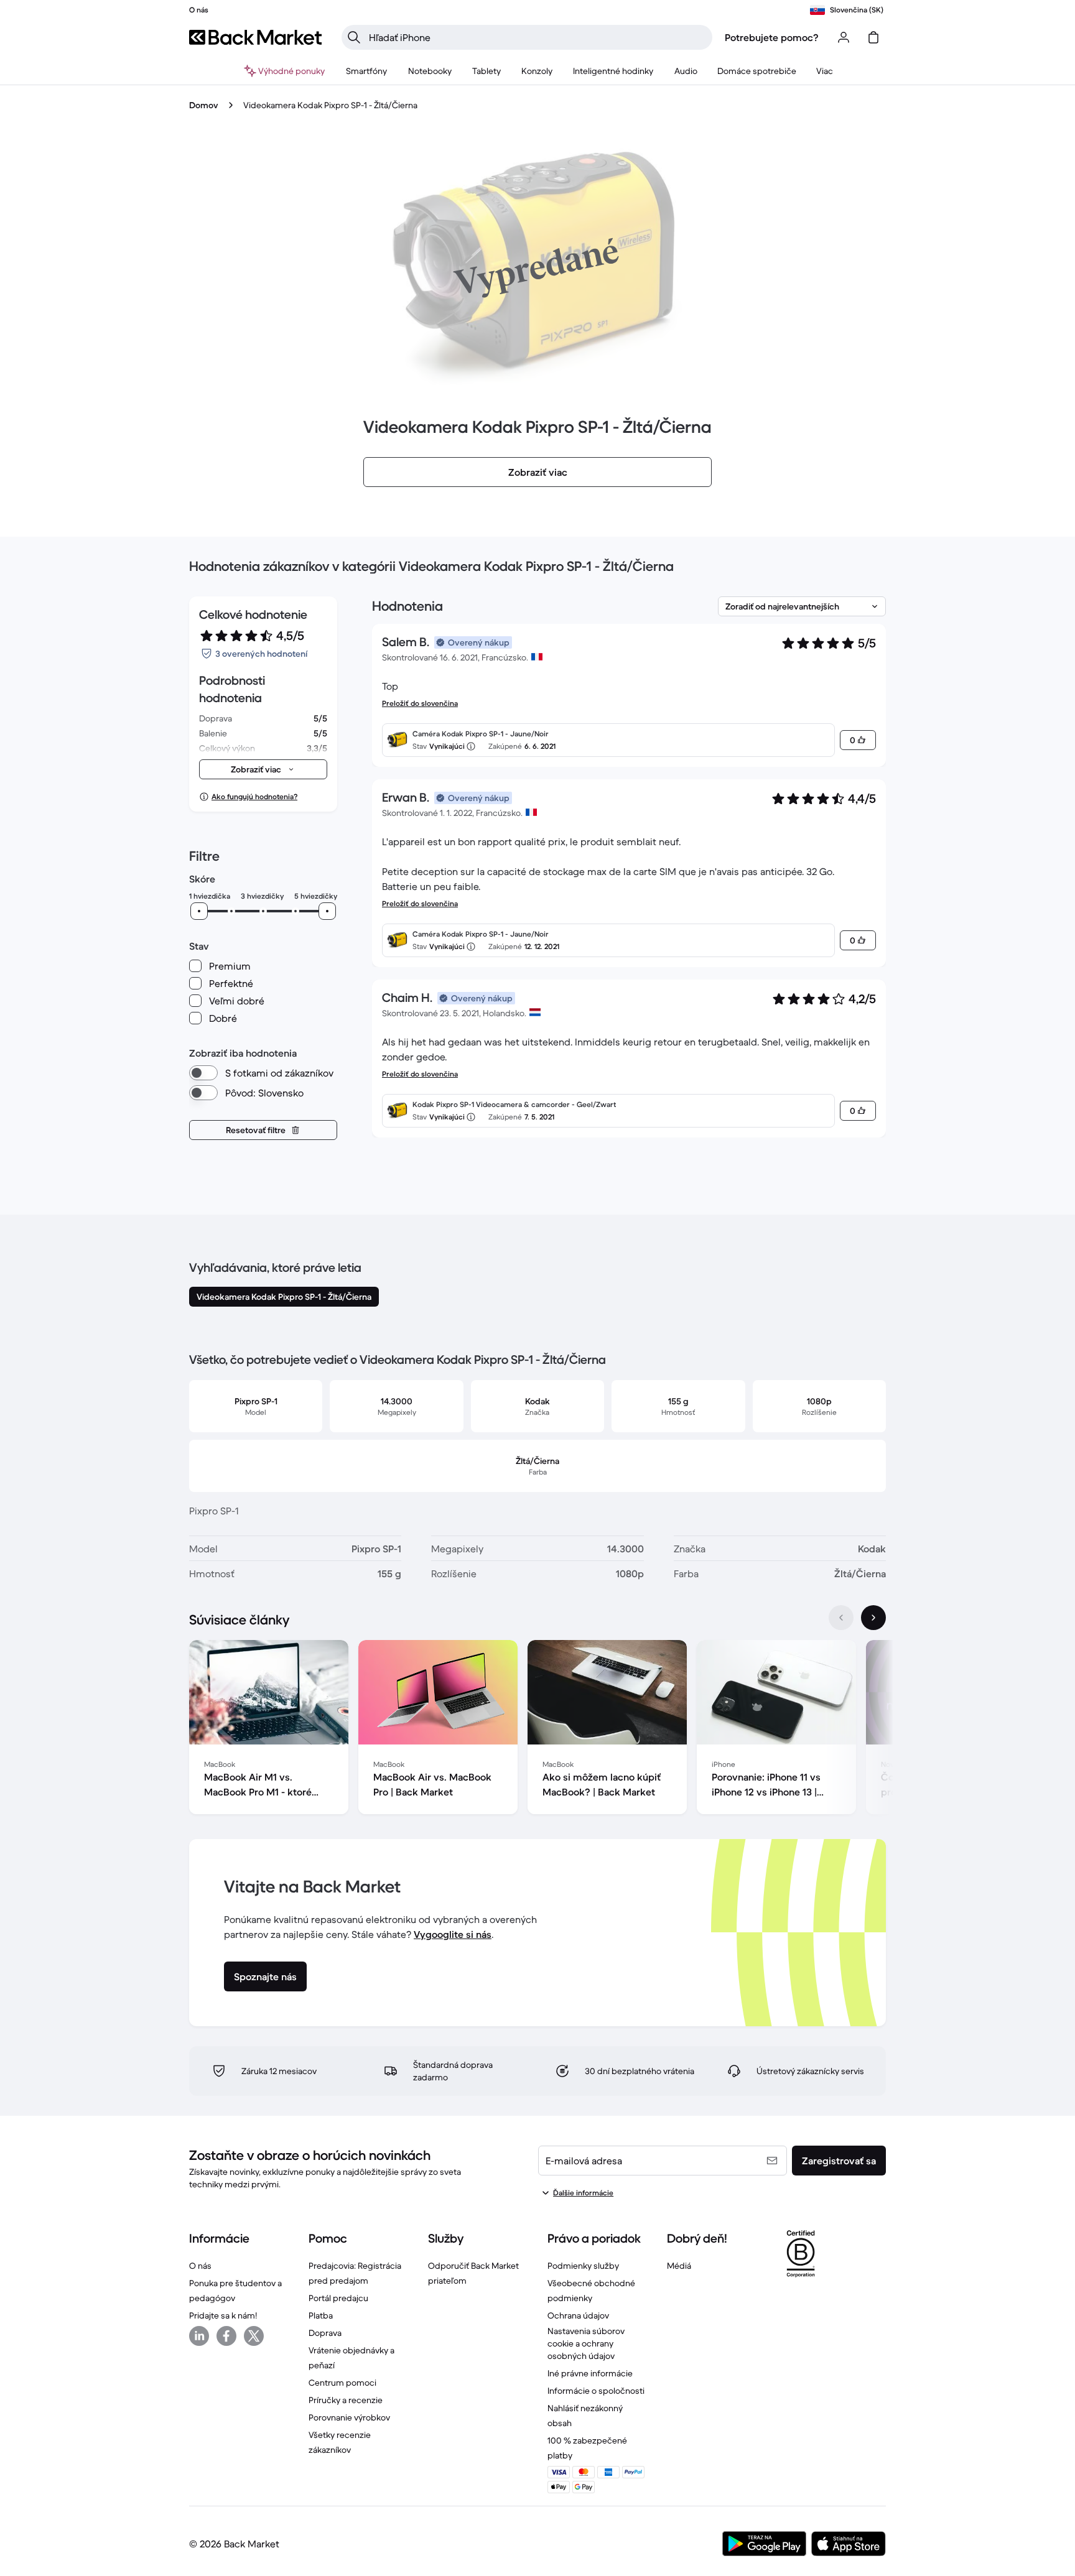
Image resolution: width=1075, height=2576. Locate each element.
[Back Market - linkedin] (199, 2336)
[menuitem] (367, 71)
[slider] (199, 911)
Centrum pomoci (342, 2383)
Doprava (325, 2333)
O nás (200, 2266)
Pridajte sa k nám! (223, 2315)
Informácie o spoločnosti (596, 2391)
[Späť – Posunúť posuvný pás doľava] (841, 1618)
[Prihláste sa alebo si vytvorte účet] (844, 37)
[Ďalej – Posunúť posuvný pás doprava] (873, 1618)
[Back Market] (255, 37)
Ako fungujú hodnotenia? (254, 796)
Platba (321, 2315)
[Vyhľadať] (354, 37)
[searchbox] (537, 37)
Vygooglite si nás (453, 1934)
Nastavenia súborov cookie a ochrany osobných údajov (586, 2343)
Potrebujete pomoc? (772, 37)
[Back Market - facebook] (226, 2336)
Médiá (679, 2266)
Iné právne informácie (590, 2373)
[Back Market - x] (254, 2336)
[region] (537, 1730)
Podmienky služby (583, 2266)
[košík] (873, 37)
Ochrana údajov (578, 2315)
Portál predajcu (338, 2298)
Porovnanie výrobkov (349, 2417)
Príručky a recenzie (346, 2400)
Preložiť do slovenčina (420, 703)
